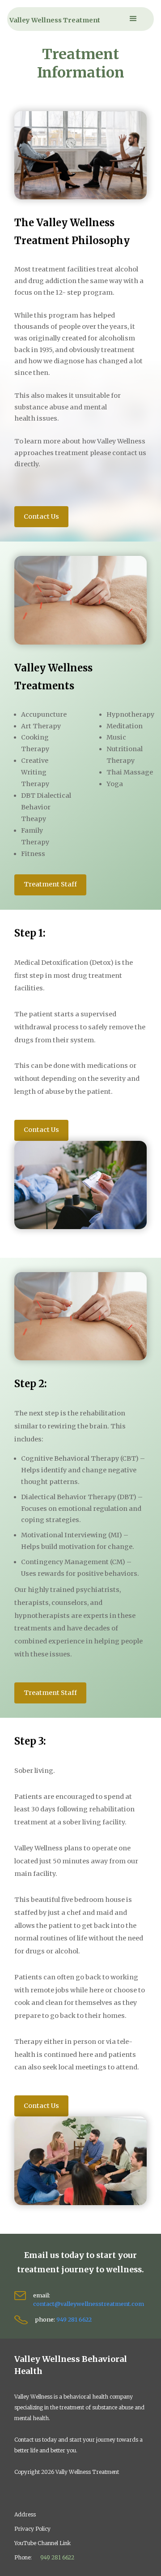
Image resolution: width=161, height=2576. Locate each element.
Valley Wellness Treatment (55, 20)
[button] (133, 19)
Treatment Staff (50, 884)
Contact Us (41, 516)
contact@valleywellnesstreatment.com (89, 2304)
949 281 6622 (74, 2319)
